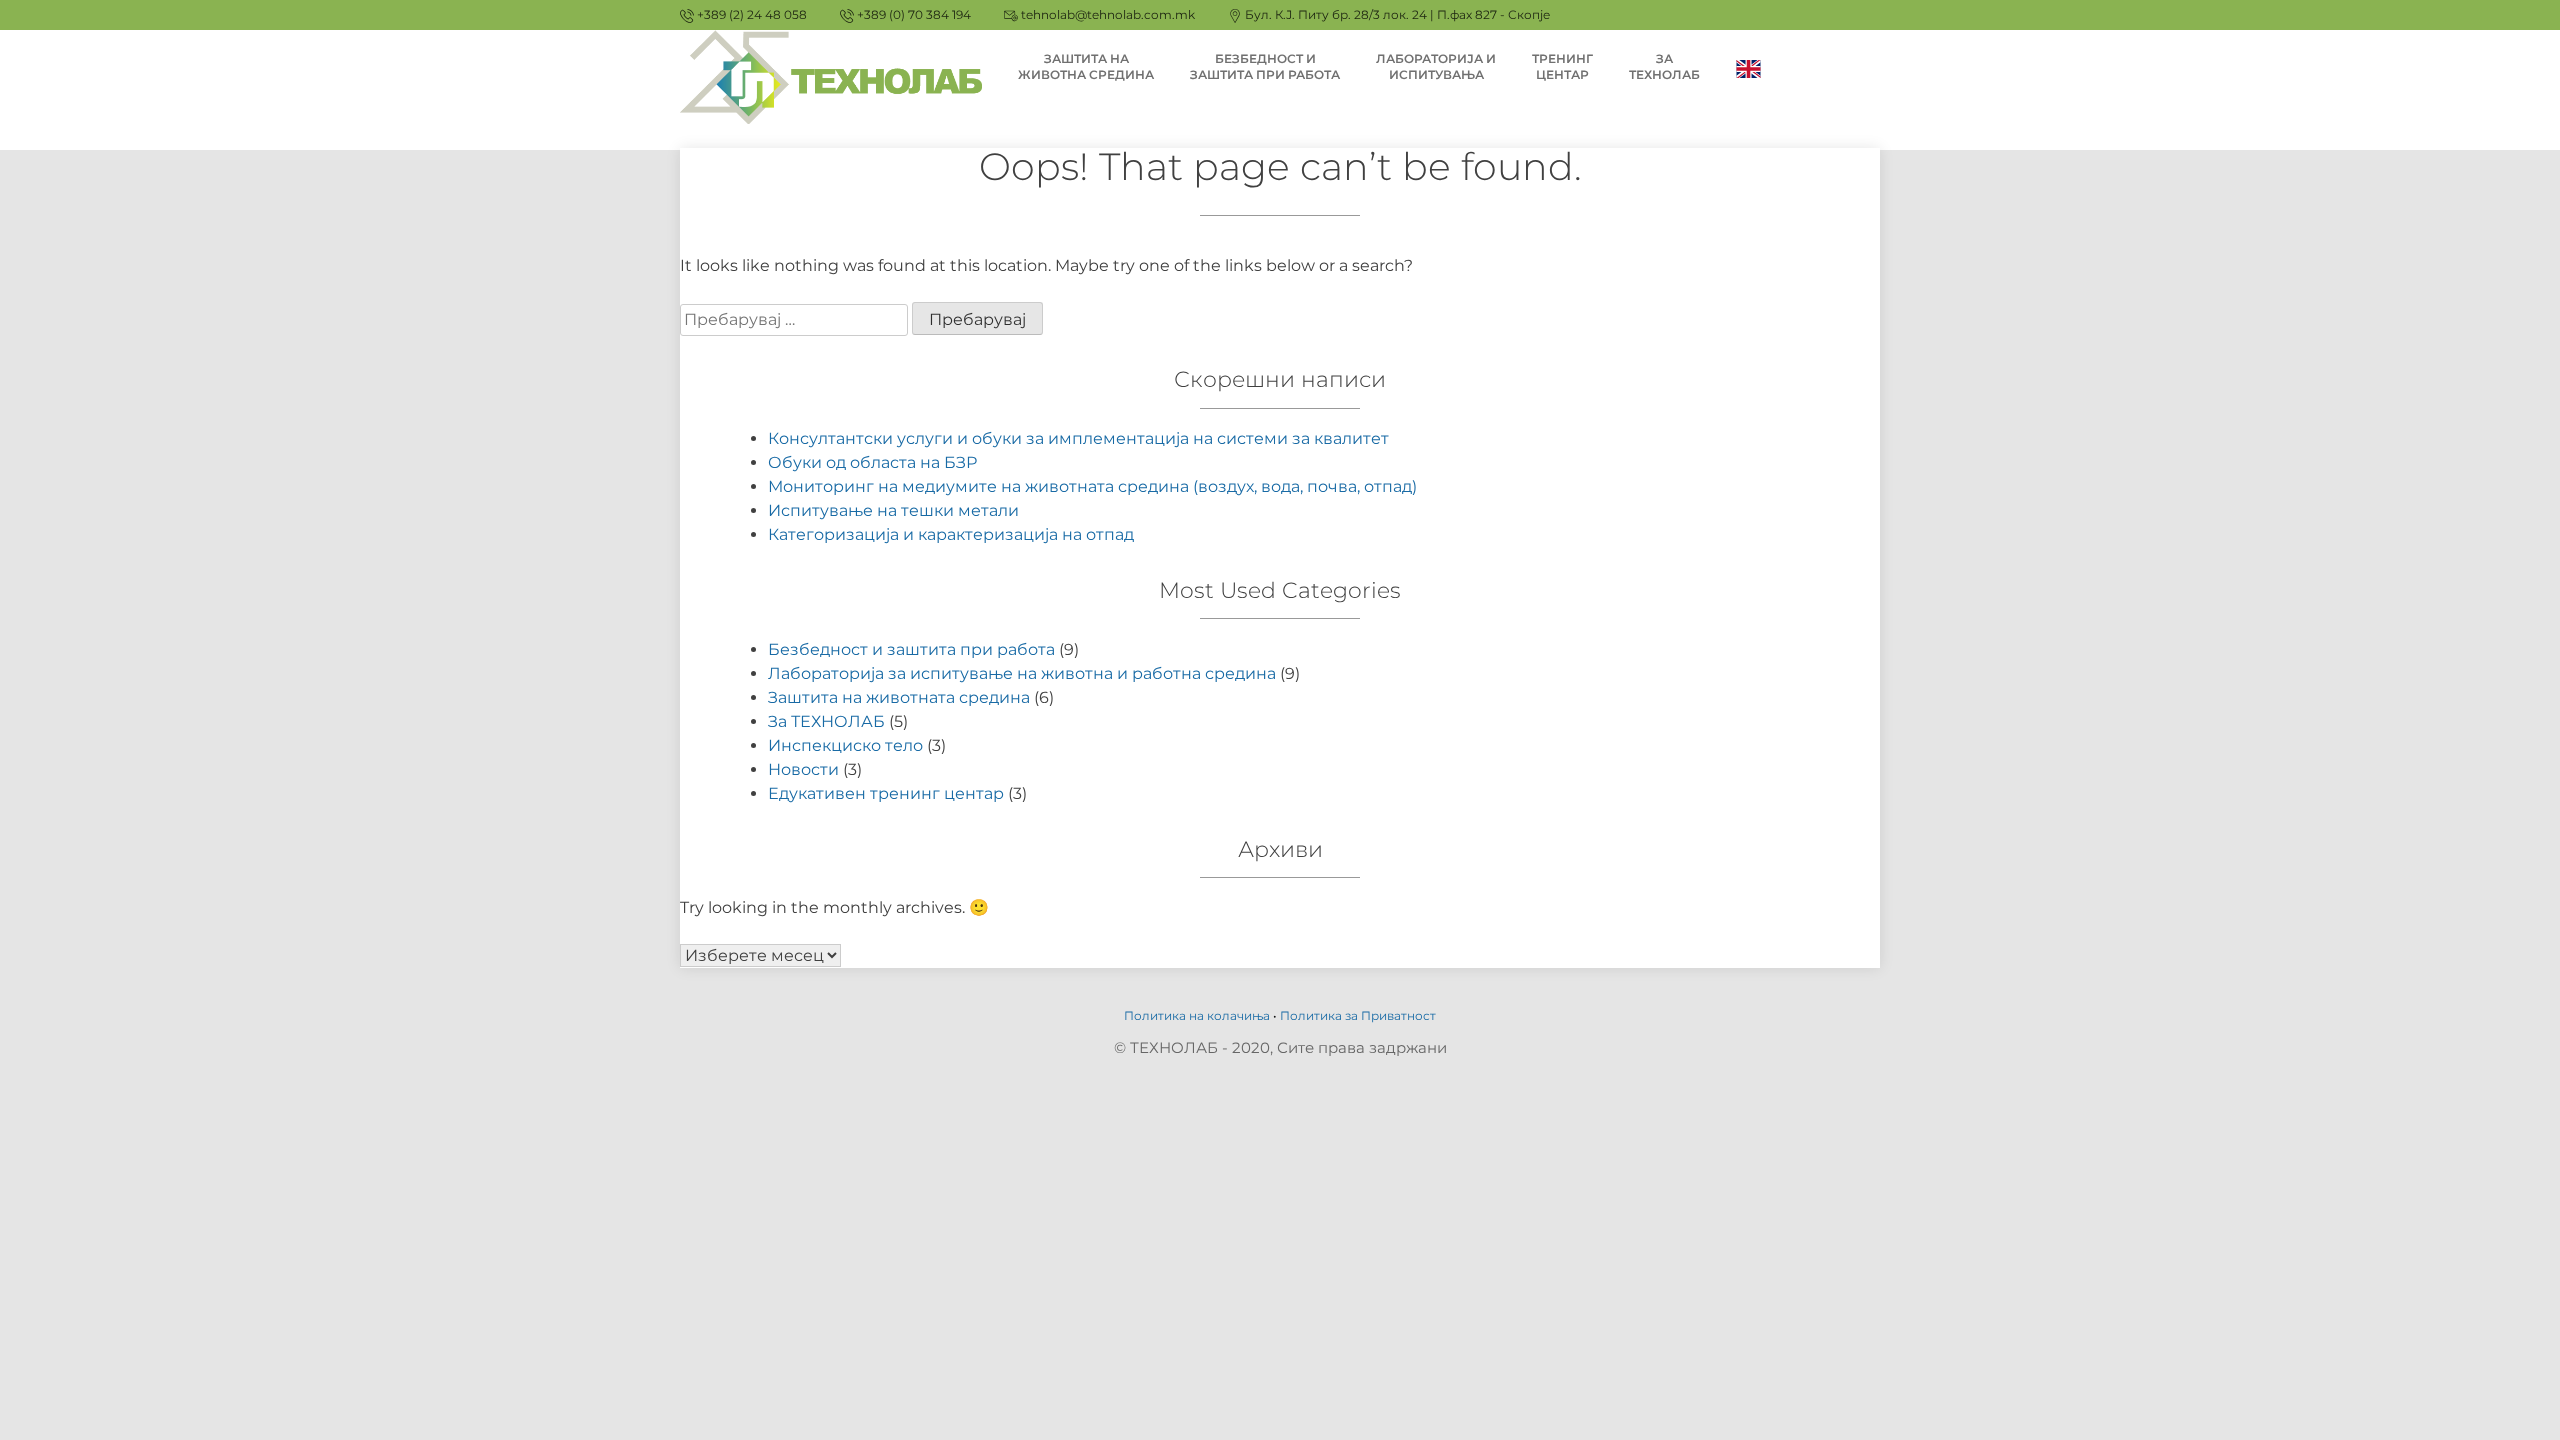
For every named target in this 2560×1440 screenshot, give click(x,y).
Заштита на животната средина (899, 697)
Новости (803, 769)
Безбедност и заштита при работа (911, 649)
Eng (1749, 67)
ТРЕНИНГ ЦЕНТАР (1562, 66)
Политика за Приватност (1358, 1015)
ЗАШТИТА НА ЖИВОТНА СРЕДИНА (1086, 66)
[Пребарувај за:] (796, 319)
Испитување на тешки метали (893, 510)
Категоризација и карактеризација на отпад (951, 534)
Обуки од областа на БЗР (872, 462)
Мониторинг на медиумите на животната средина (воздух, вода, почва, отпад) (1092, 486)
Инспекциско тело (845, 745)
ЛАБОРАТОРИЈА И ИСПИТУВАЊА (1436, 66)
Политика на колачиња (1197, 1015)
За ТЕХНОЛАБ (826, 721)
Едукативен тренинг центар (886, 793)
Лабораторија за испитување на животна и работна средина (1022, 673)
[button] (2517, 28)
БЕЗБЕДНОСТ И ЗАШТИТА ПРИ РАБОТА (1265, 66)
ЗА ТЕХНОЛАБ (1664, 66)
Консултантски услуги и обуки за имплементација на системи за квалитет (1078, 438)
